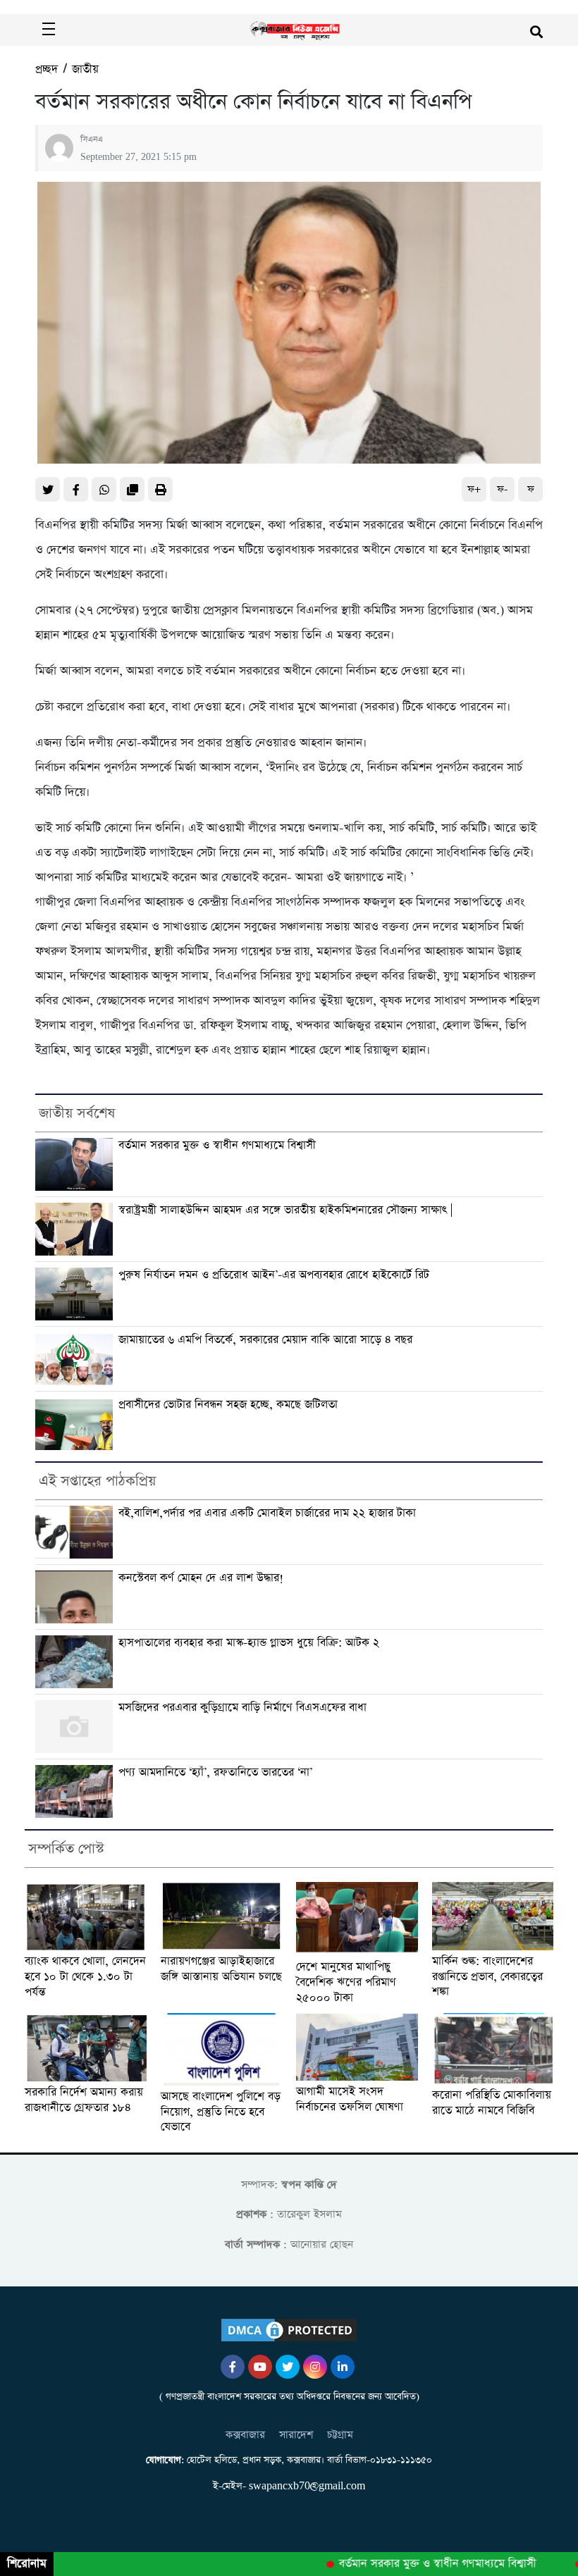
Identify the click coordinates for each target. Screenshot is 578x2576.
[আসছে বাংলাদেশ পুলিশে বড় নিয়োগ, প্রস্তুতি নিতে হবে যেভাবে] (222, 2049)
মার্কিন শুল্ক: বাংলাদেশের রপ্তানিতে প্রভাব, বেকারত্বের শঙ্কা (487, 1977)
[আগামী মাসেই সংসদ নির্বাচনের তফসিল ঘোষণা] (357, 2047)
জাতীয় (85, 69)
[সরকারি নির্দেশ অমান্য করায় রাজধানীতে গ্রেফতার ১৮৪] (86, 2047)
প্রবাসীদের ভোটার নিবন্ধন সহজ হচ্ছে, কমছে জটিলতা (228, 1405)
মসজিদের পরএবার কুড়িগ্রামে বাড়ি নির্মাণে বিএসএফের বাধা (242, 1708)
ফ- (502, 489)
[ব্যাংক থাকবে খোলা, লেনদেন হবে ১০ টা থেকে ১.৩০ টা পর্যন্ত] (86, 1916)
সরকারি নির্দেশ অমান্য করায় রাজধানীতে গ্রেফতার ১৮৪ (84, 2100)
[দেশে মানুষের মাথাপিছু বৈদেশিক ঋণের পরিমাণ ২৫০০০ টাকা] (357, 1919)
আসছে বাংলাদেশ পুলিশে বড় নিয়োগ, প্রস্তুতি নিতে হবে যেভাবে (221, 2112)
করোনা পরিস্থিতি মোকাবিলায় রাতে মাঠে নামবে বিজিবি (492, 2103)
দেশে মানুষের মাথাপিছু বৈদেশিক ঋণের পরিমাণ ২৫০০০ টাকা (346, 1982)
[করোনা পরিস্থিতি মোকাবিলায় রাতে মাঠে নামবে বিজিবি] (493, 2049)
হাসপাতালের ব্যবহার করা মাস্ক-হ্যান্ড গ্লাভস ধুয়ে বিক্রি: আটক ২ (249, 1643)
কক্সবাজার (245, 2435)
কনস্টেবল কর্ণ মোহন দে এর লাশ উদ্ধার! (201, 1578)
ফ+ (474, 489)
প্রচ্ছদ (47, 69)
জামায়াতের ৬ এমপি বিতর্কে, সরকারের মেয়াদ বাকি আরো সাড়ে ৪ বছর (265, 1340)
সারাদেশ (296, 2435)
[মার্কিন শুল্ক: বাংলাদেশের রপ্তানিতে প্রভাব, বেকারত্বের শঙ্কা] (493, 1916)
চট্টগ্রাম (340, 2435)
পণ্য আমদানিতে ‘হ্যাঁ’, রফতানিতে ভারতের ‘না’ (215, 1772)
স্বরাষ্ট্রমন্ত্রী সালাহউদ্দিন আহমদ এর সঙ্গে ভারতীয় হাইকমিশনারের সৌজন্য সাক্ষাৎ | (285, 1210)
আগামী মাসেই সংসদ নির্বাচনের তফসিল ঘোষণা (350, 2099)
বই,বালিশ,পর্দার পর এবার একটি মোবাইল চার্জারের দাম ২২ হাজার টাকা (267, 1513)
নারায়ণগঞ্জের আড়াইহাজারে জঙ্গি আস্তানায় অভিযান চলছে (221, 1969)
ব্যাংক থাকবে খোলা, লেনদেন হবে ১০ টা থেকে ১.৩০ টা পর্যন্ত (85, 1977)
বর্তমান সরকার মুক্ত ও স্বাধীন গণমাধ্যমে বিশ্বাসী (217, 1145)
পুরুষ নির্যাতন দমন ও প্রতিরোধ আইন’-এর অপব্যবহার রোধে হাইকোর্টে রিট (274, 1275)
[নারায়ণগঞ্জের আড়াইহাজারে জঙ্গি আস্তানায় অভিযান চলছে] (222, 1916)
